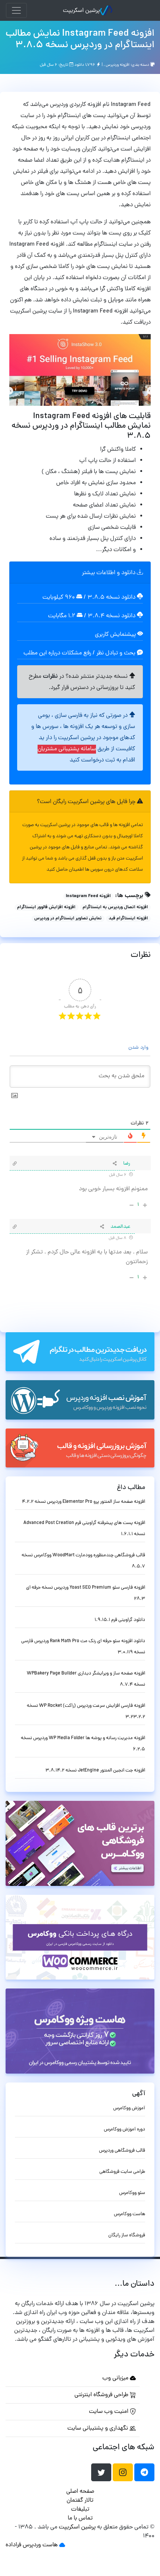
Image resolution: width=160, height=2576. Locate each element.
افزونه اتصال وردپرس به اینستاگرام (115, 907)
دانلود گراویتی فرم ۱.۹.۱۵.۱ (120, 1620)
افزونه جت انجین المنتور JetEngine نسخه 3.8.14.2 (95, 1771)
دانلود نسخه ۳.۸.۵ (111, 598)
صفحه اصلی (80, 2492)
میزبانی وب (116, 2378)
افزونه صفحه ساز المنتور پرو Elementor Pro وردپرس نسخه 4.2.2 (84, 1502)
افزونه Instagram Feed (88, 896)
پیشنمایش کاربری (116, 635)
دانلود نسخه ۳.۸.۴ (112, 616)
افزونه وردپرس (118, 65)
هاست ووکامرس (129, 2214)
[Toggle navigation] (16, 10)
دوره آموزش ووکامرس (124, 2130)
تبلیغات (80, 2509)
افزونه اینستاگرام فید (128, 919)
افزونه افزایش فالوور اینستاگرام (46, 907)
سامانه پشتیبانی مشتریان (67, 749)
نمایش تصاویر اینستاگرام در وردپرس (68, 919)
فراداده (13, 2545)
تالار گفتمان (80, 2501)
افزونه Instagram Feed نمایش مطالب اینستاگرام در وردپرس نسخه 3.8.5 (80, 40)
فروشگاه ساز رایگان (127, 2235)
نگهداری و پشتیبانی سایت (98, 2428)
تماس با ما (80, 2518)
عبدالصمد (120, 1227)
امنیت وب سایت (109, 2412)
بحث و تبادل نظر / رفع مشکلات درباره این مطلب (80, 653)
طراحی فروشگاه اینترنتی (102, 2395)
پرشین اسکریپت (81, 11)
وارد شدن (139, 1048)
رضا (127, 1164)
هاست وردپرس (40, 2545)
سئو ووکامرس (132, 2193)
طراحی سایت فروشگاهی (122, 2172)
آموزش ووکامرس (129, 2108)
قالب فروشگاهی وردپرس (122, 2151)
